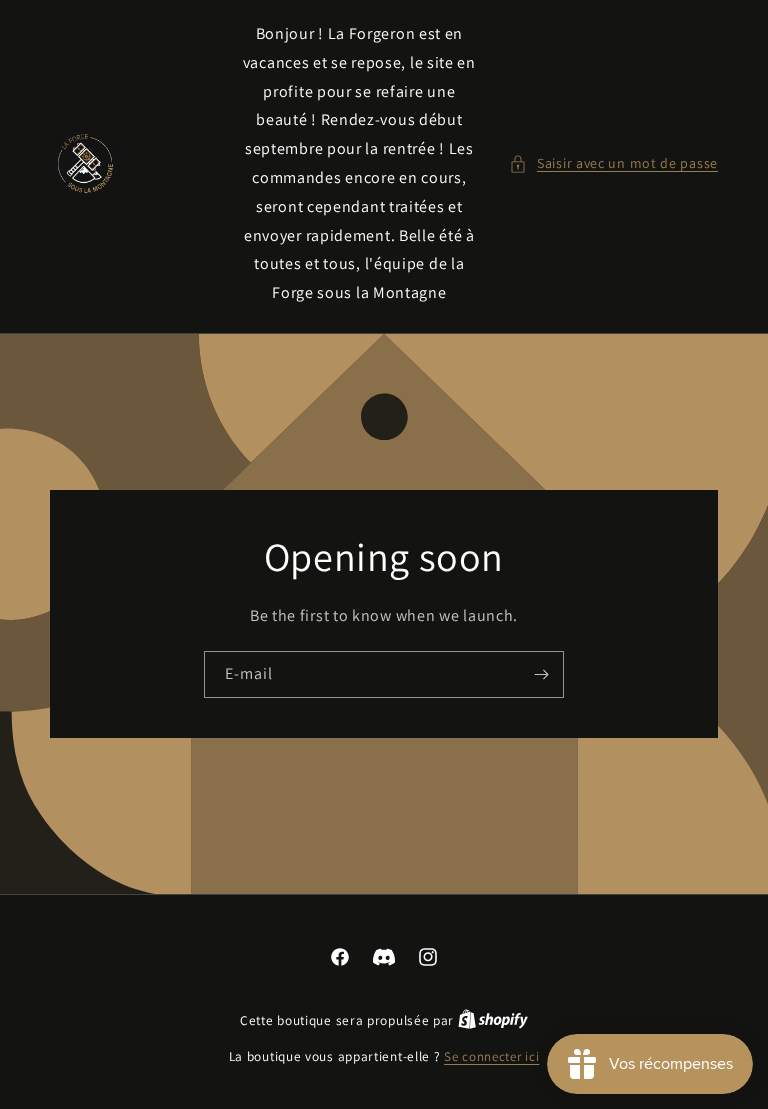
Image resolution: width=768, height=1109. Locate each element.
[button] (613, 163)
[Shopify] (493, 1020)
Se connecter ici (491, 1056)
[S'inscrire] (541, 674)
